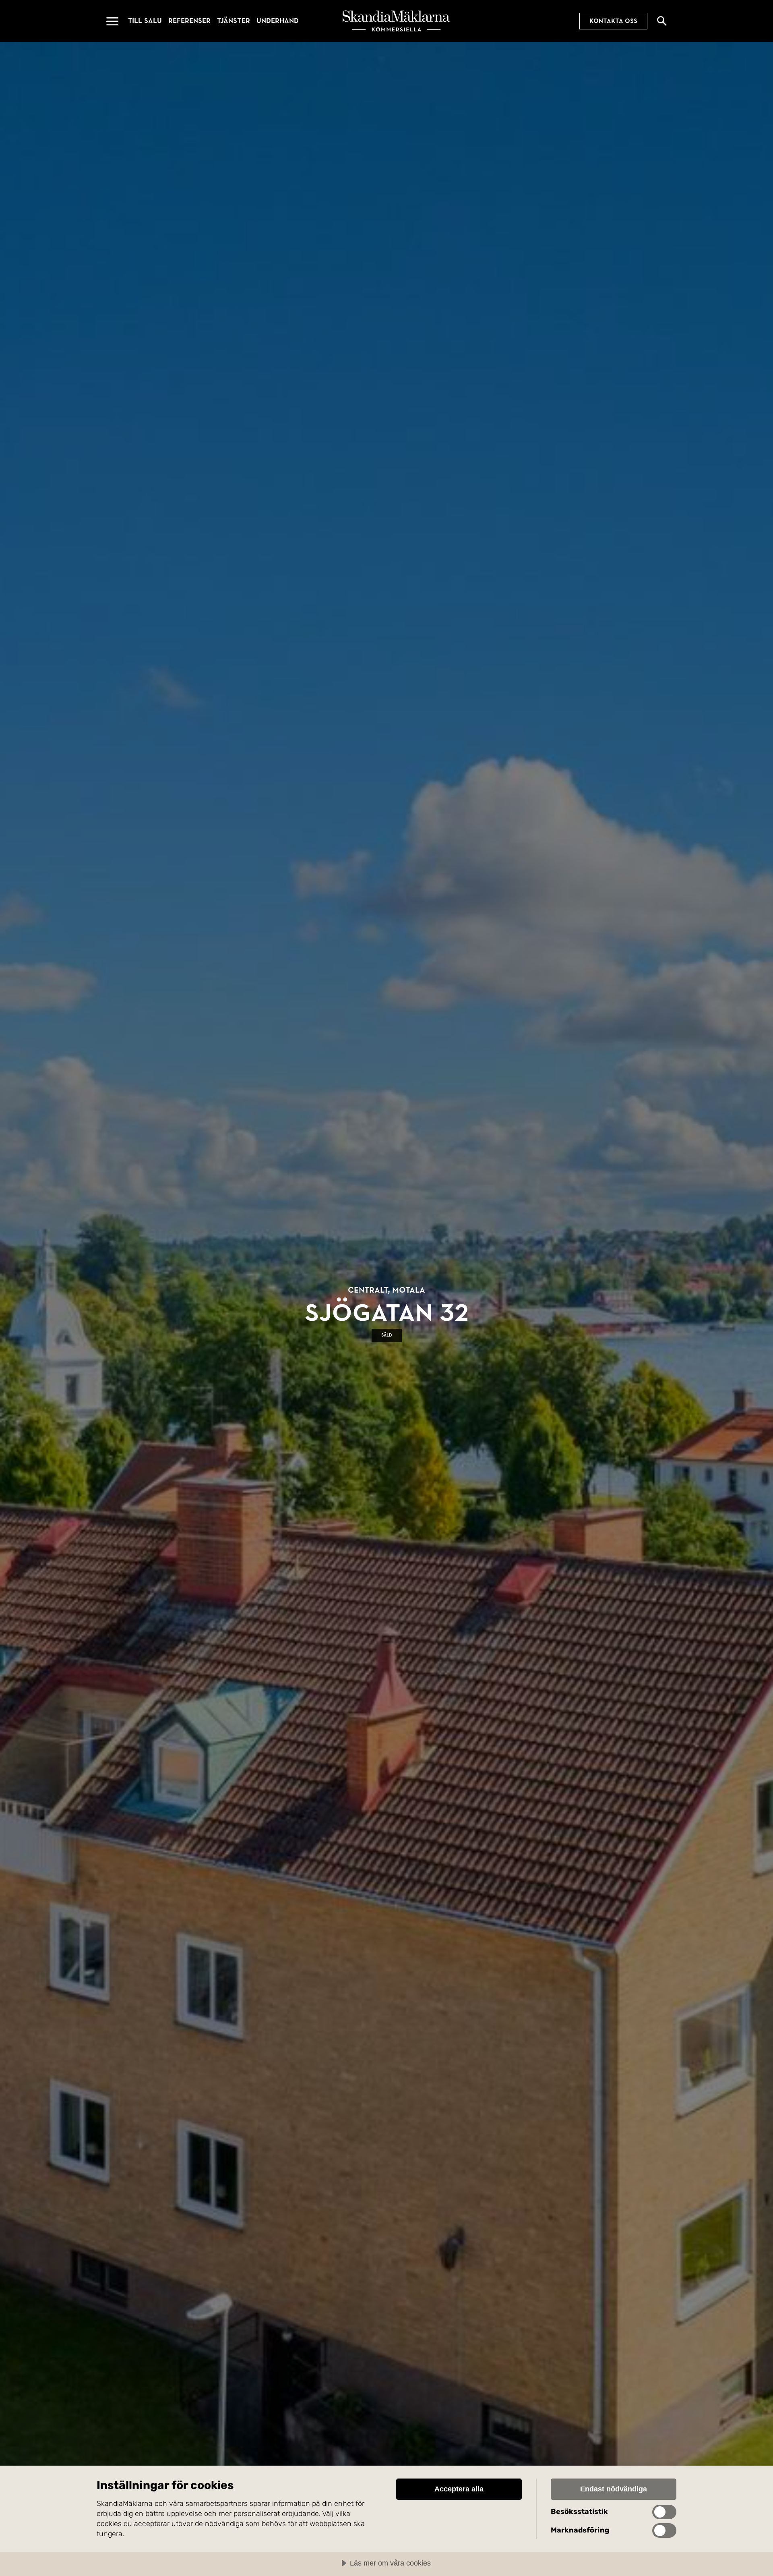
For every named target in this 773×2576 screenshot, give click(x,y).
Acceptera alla (459, 2489)
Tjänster (234, 21)
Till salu (145, 21)
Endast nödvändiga (614, 2489)
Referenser (189, 21)
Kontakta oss (613, 21)
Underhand (278, 21)
